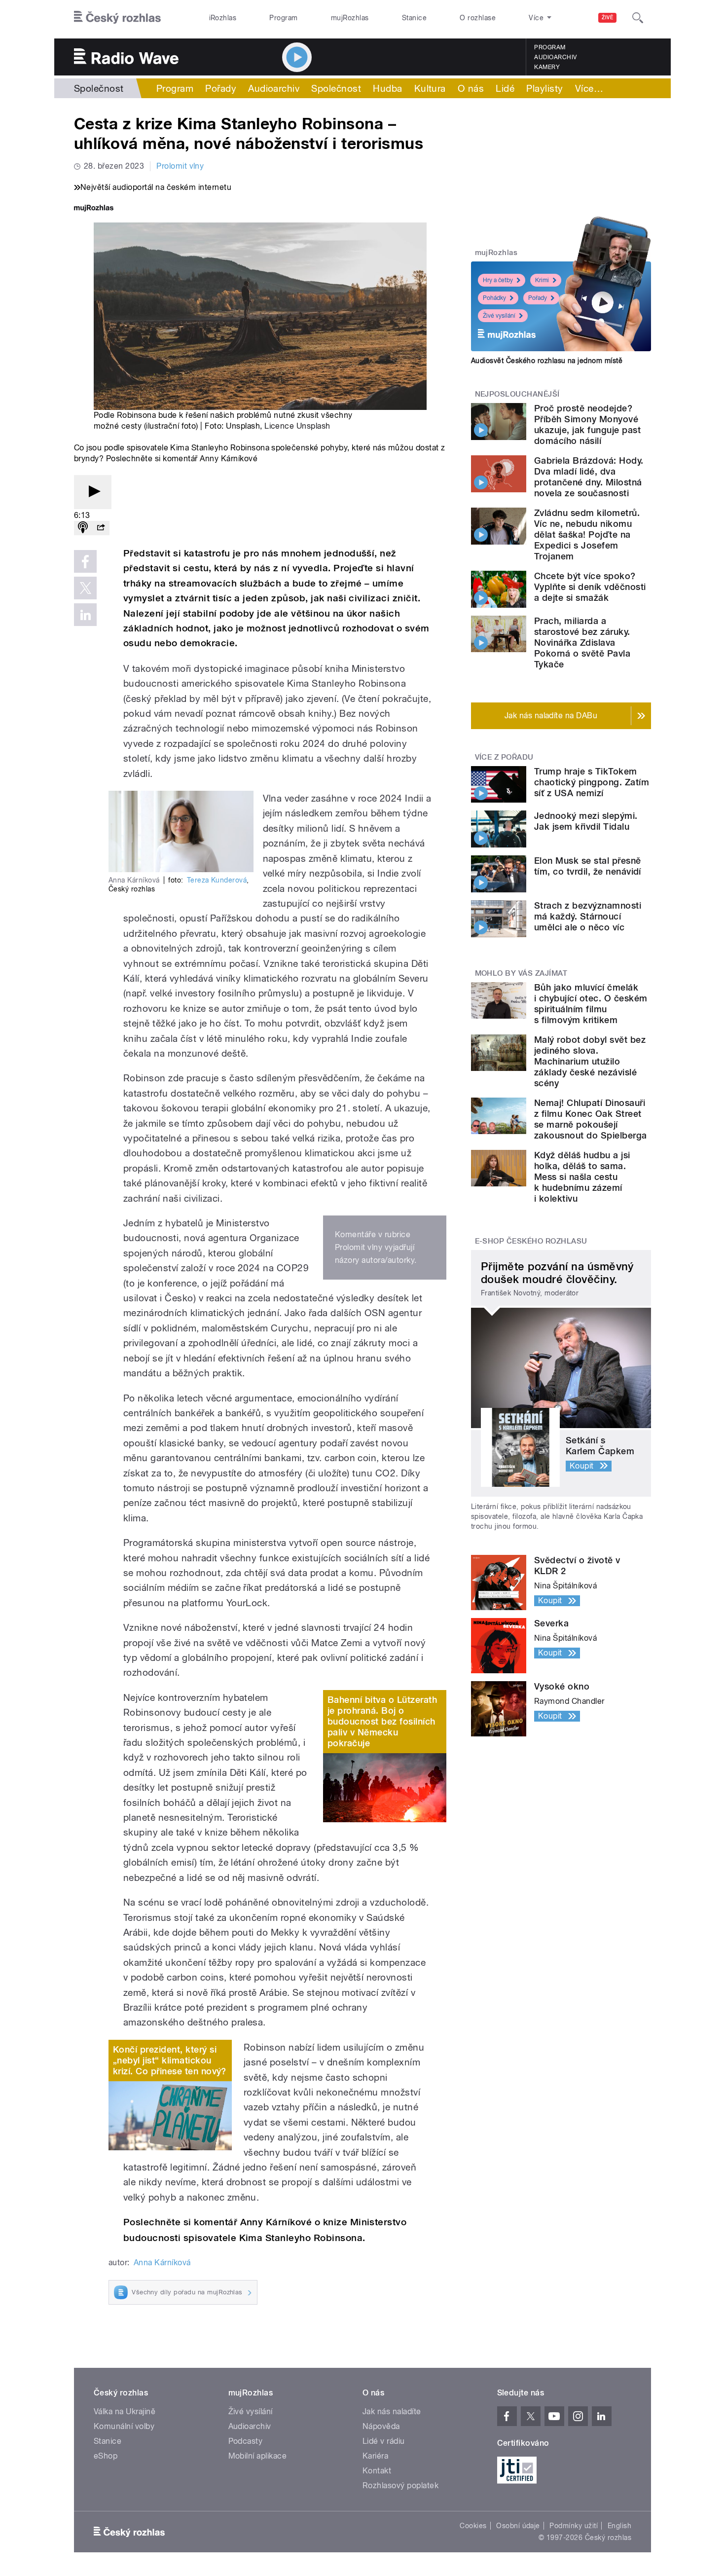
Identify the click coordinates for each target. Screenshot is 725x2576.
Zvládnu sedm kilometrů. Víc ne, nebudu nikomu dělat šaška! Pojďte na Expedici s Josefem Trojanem (587, 534)
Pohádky (494, 298)
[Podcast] (83, 528)
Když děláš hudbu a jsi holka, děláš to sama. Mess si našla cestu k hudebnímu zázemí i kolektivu (582, 1177)
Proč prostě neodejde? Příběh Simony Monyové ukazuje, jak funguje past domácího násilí (587, 424)
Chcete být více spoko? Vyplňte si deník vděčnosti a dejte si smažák (590, 587)
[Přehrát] (93, 492)
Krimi (542, 280)
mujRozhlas (350, 18)
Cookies (473, 2526)
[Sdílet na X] (85, 588)
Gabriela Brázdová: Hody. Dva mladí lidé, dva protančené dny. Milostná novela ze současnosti (589, 477)
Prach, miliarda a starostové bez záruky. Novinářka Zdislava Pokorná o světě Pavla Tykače (582, 643)
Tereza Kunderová (217, 880)
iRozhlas (223, 18)
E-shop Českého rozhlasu (531, 1241)
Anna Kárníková (162, 2263)
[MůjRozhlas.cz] (94, 209)
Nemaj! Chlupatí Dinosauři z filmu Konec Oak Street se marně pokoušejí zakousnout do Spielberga (591, 1119)
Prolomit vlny (180, 166)
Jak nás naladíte (392, 2411)
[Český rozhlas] (117, 18)
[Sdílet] (101, 528)
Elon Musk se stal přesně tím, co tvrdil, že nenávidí (588, 866)
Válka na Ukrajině (125, 2411)
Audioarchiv (555, 57)
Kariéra (375, 2456)
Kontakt (377, 2471)
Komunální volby (124, 2426)
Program (283, 18)
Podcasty (246, 2441)
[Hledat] (638, 18)
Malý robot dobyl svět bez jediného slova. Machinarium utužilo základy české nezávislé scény (590, 1061)
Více (589, 88)
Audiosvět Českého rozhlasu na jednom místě (547, 361)
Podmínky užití (574, 2526)
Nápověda (381, 2426)
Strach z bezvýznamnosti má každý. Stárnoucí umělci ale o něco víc (588, 916)
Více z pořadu (504, 757)
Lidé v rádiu (384, 2441)
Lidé (505, 88)
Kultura (430, 88)
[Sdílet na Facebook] (85, 561)
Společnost (99, 88)
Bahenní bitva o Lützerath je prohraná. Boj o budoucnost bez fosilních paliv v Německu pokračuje (382, 1721)
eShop (106, 2456)
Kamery (547, 67)
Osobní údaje (518, 2526)
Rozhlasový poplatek (400, 2485)
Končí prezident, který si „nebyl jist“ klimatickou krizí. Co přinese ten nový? (170, 2060)
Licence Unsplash (297, 426)
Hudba (387, 88)
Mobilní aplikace (258, 2456)
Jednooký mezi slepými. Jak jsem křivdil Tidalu (586, 821)
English (619, 2526)
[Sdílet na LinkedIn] (85, 615)
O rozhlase (478, 18)
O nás (471, 88)
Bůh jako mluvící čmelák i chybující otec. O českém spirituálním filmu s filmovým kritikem (591, 1004)
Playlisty (544, 88)
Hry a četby (498, 280)
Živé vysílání (499, 316)
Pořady (221, 88)
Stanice (414, 18)
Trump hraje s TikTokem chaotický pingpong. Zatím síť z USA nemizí (592, 782)
